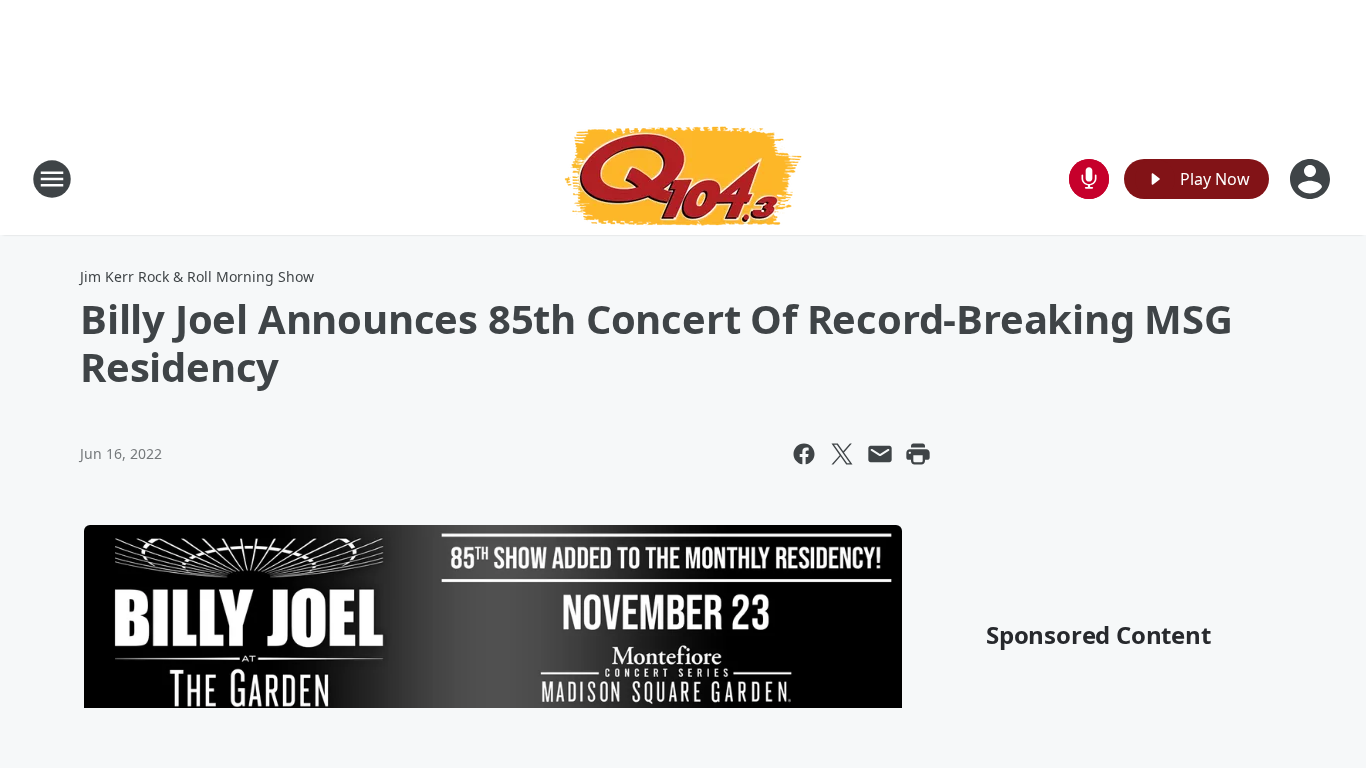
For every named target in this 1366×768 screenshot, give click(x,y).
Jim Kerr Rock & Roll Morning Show (197, 276)
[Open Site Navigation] (52, 179)
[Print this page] (918, 454)
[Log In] (1312, 179)
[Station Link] (683, 178)
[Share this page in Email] (880, 454)
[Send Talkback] (1089, 179)
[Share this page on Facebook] (804, 454)
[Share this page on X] (842, 454)
